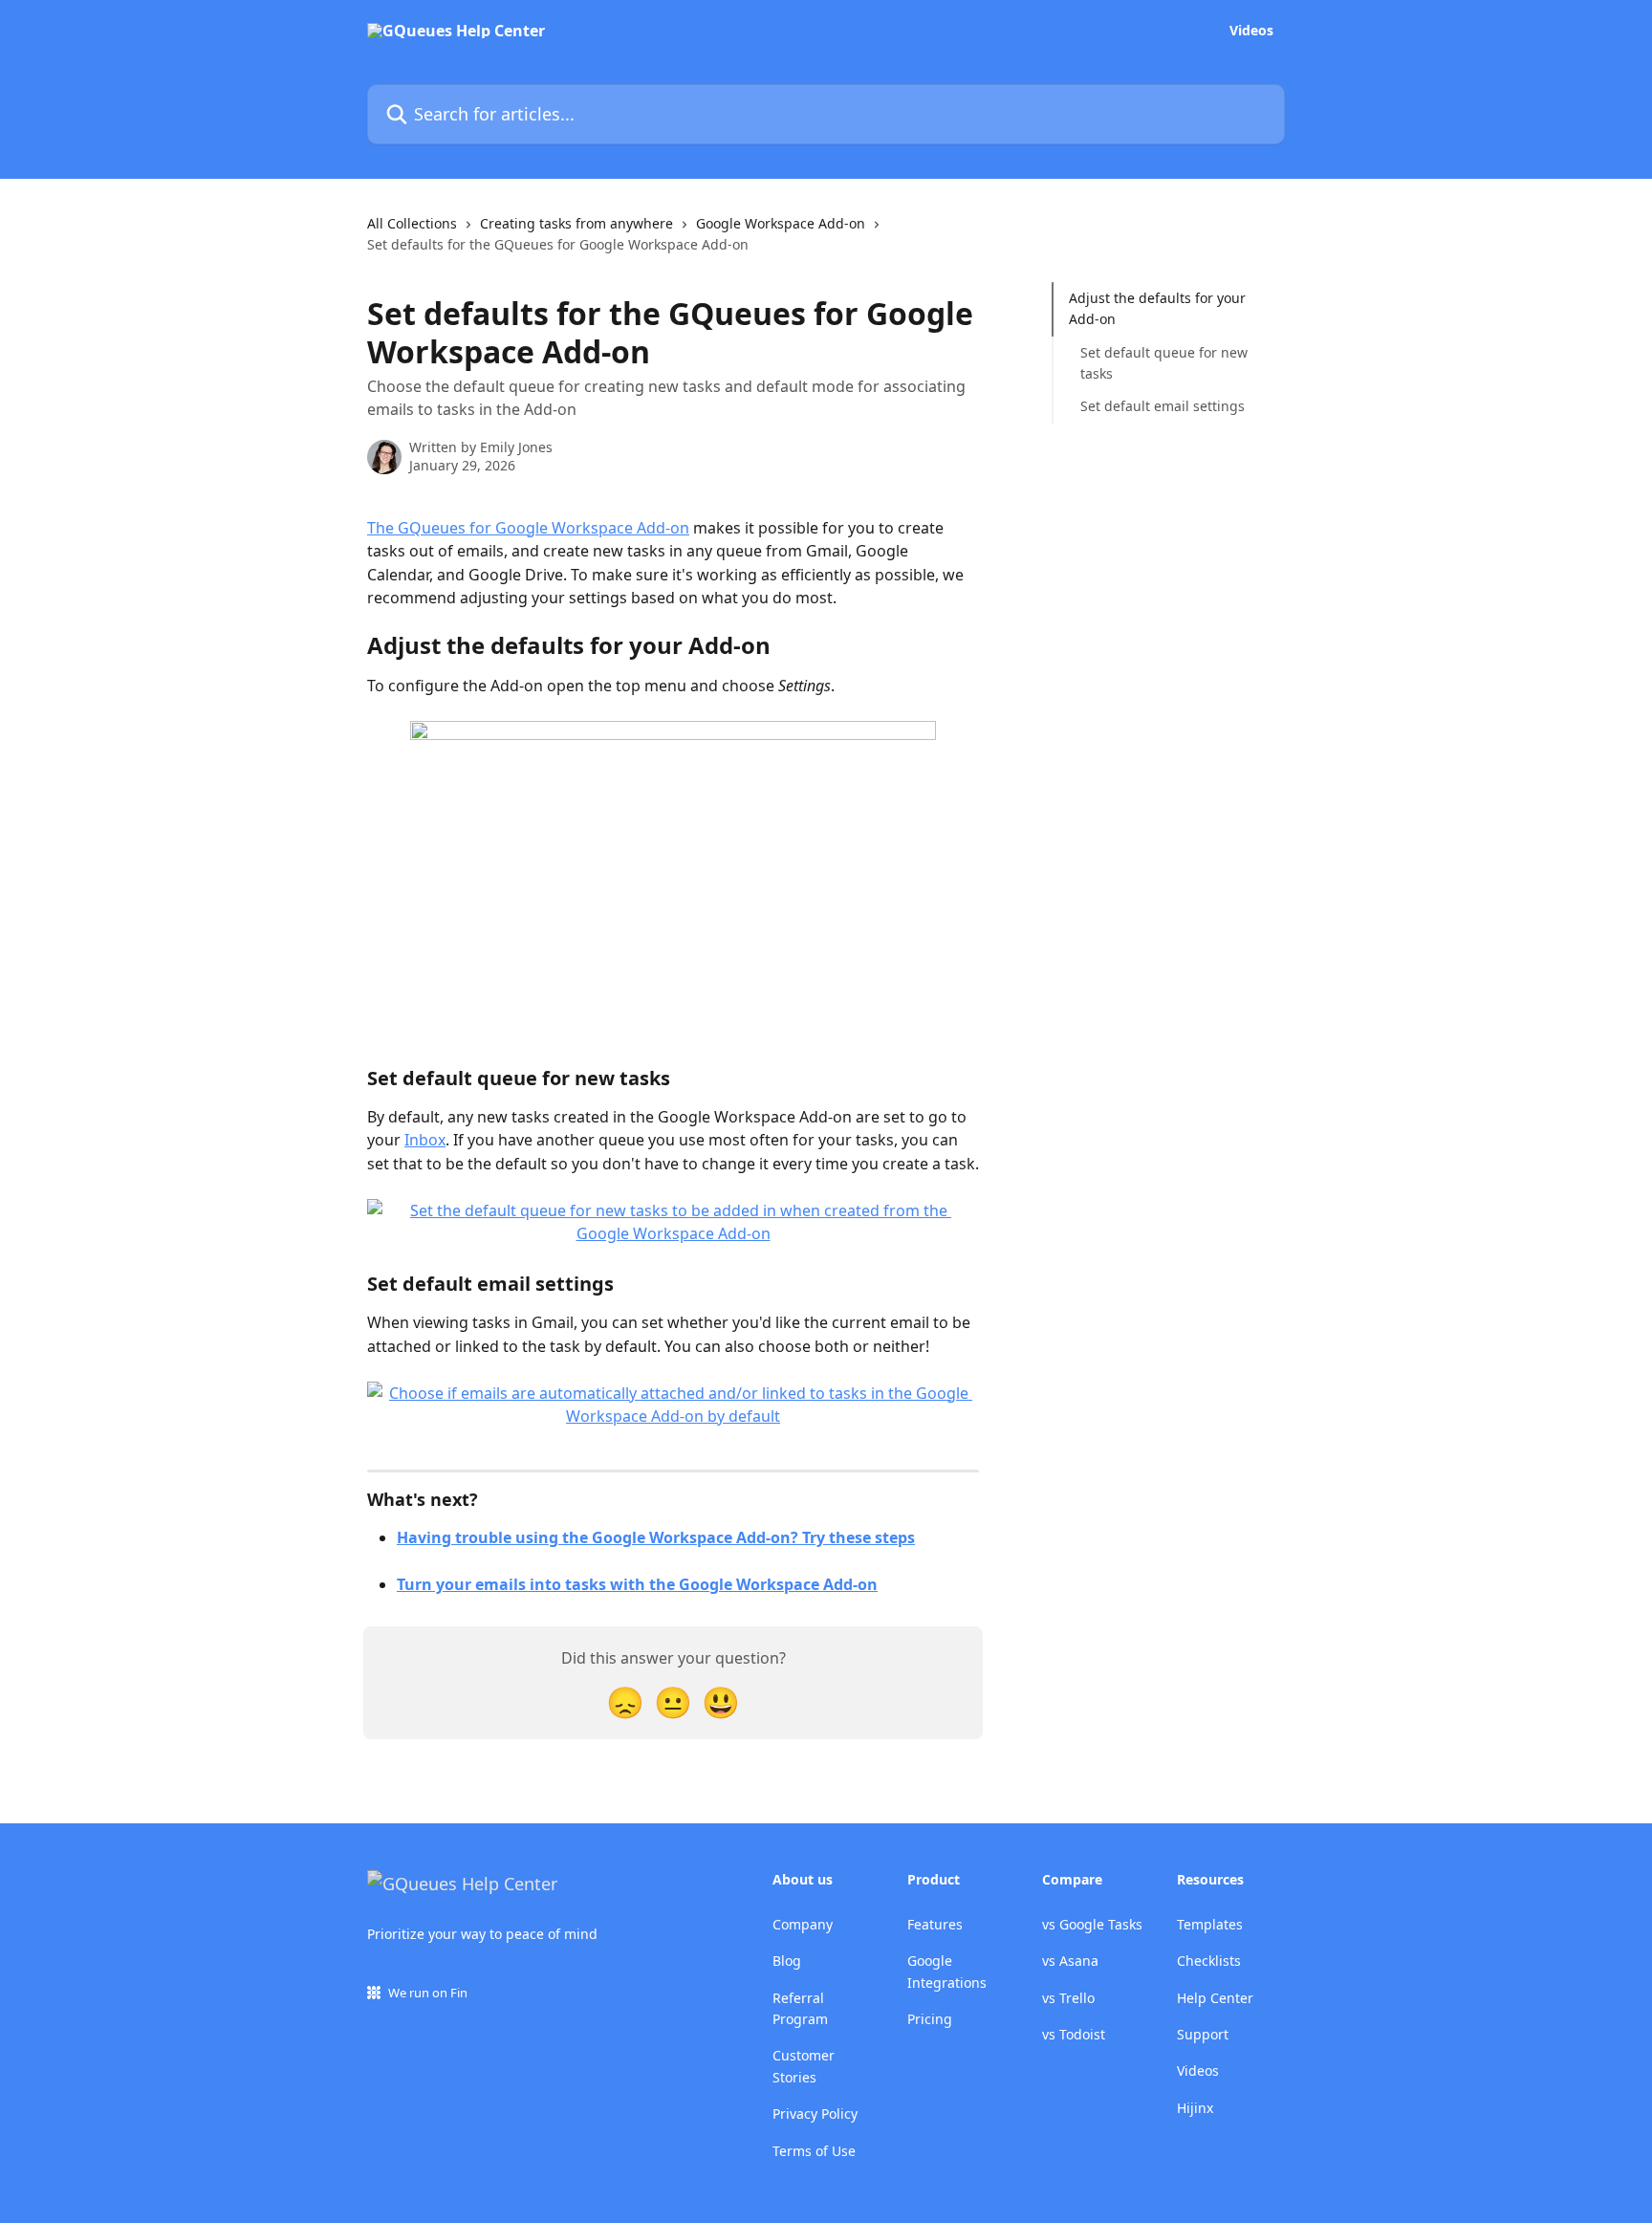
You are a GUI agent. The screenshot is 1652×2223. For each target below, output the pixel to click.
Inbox (425, 1140)
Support (1203, 2034)
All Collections (412, 223)
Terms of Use (814, 2151)
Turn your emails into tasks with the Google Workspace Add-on (637, 1584)
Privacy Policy (815, 2114)
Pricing (930, 2019)
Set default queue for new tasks (1164, 363)
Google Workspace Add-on (781, 223)
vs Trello (1068, 1998)
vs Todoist (1074, 2034)
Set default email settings (1163, 406)
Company (803, 1924)
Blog (787, 1961)
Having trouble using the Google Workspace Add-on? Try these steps (656, 1537)
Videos (1251, 31)
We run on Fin (428, 1993)
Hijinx (1195, 2108)
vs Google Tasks (1092, 1924)
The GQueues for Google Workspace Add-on (528, 528)
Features (935, 1924)
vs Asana (1070, 1961)
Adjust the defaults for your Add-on (1157, 308)
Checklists (1209, 1961)
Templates (1210, 1924)
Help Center (1215, 1998)
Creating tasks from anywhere (576, 223)
